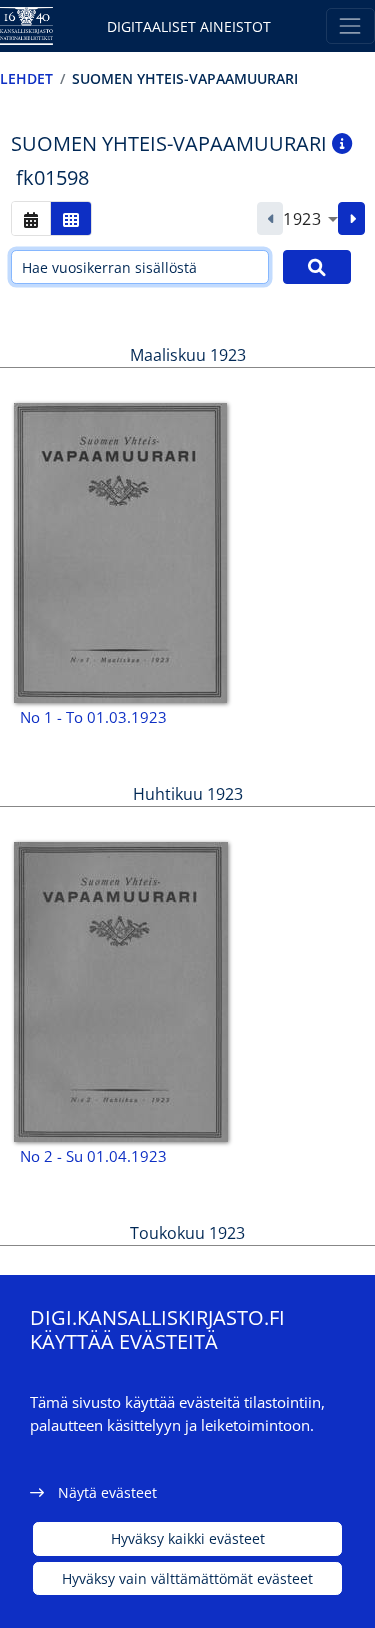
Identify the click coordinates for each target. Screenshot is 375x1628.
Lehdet (26, 78)
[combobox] (310, 219)
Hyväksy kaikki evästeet (188, 1538)
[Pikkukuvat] (71, 218)
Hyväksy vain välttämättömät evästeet (187, 1578)
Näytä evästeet (107, 1492)
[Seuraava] (351, 219)
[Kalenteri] (31, 218)
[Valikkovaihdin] (350, 25)
